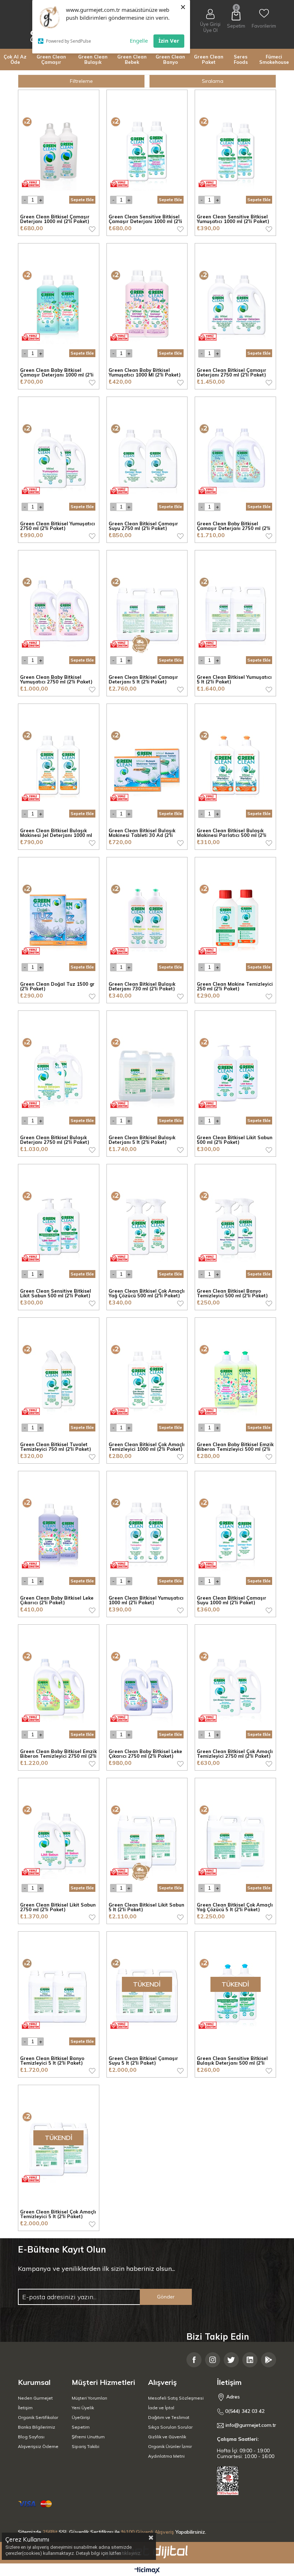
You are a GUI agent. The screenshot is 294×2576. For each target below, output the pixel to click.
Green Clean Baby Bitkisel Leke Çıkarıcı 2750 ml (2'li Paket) (145, 1754)
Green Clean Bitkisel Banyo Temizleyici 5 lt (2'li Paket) (52, 2061)
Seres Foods (241, 59)
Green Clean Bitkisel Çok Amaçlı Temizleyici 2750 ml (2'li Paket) (235, 1754)
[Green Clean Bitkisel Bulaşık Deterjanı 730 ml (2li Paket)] (147, 918)
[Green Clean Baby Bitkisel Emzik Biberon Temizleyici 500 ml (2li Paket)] (235, 1378)
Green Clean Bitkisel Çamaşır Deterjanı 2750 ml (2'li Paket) (232, 373)
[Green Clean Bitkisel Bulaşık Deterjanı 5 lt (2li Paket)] (147, 1071)
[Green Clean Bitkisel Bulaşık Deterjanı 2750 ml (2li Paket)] (59, 1071)
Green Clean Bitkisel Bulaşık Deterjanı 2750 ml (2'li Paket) (55, 1140)
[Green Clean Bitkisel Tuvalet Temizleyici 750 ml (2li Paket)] (59, 1378)
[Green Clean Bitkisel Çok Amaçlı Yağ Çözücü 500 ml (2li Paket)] (147, 1225)
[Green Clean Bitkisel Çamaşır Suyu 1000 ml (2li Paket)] (235, 1532)
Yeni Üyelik (83, 2408)
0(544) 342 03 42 (244, 2411)
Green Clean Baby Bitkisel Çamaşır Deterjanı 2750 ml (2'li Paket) (234, 526)
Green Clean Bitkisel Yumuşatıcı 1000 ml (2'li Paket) (146, 1600)
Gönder (166, 2297)
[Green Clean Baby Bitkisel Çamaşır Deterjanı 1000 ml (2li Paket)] (59, 304)
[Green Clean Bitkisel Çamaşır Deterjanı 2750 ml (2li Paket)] (235, 304)
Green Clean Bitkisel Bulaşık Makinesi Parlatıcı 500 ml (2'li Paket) (232, 833)
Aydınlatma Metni (166, 2456)
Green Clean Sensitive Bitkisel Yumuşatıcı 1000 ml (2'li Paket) (233, 219)
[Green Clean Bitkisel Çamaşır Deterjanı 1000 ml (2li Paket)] (59, 150)
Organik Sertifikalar (38, 2417)
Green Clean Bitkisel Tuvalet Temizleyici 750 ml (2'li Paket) (56, 1447)
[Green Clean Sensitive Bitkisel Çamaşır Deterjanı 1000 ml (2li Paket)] (147, 150)
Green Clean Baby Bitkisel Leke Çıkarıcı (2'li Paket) (57, 1600)
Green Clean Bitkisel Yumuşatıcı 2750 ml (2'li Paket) (58, 526)
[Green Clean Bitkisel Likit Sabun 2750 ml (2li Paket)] (59, 1839)
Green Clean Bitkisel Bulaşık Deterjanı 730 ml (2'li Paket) (142, 987)
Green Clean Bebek (132, 59)
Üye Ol (210, 30)
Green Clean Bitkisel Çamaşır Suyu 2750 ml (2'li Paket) (143, 526)
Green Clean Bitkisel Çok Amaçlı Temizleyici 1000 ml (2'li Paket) (147, 1447)
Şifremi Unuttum (88, 2437)
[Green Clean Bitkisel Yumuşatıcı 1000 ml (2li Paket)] (147, 1532)
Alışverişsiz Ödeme (38, 2446)
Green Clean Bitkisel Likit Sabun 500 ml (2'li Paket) (235, 1140)
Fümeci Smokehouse (274, 59)
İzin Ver (169, 41)
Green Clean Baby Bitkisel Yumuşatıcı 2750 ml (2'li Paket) (56, 680)
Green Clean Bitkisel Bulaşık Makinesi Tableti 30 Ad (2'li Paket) (142, 833)
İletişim (25, 2408)
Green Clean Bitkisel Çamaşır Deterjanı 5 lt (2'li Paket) (143, 680)
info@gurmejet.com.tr (251, 2425)
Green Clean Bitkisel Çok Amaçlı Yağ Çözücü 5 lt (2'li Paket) (235, 1907)
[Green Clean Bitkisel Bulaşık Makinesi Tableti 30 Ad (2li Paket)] (147, 764)
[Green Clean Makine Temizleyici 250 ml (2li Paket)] (235, 918)
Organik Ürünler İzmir (170, 2446)
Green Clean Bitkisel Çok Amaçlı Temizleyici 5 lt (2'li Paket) (58, 2214)
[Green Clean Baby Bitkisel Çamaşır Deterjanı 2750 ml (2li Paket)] (235, 457)
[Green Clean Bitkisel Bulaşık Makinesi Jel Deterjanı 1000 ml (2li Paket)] (59, 764)
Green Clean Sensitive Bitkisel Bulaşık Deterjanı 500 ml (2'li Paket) (232, 2061)
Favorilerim (264, 26)
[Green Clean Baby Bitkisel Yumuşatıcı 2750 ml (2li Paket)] (59, 611)
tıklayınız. (132, 2553)
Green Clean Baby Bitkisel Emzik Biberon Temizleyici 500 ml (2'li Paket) (235, 1447)
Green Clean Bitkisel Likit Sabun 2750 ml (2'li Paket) (58, 1907)
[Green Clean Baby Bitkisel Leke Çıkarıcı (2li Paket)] (59, 1532)
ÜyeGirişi (81, 2417)
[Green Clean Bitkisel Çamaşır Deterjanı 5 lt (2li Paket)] (147, 611)
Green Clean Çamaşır (51, 59)
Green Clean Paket (209, 59)
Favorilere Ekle (92, 229)
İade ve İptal (161, 2408)
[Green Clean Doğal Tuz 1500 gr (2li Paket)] (59, 918)
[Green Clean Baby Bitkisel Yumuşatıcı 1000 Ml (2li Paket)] (147, 304)
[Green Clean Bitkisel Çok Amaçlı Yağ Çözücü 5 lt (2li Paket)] (235, 1839)
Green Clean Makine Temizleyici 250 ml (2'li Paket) (235, 987)
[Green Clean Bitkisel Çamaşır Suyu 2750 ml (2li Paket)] (147, 457)
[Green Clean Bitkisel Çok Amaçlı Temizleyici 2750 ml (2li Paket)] (235, 1685)
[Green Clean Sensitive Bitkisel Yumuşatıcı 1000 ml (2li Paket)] (235, 150)
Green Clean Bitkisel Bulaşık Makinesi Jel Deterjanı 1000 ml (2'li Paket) (56, 833)
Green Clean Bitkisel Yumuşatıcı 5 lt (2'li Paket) (234, 680)
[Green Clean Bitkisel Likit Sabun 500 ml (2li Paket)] (235, 1071)
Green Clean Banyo (170, 59)
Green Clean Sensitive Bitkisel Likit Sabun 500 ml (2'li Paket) (56, 1294)
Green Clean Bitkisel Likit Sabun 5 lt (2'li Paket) (146, 1907)
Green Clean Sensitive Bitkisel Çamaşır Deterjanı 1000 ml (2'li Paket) (145, 219)
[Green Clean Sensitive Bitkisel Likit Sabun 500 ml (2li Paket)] (59, 1225)
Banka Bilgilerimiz (37, 2427)
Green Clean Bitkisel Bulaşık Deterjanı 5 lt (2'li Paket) (142, 1140)
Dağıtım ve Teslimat (169, 2417)
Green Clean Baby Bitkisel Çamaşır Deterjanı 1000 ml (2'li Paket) (57, 373)
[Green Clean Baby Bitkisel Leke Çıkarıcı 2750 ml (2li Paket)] (147, 1685)
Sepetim (81, 2427)
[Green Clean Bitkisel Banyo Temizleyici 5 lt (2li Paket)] (59, 1992)
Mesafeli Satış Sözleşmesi (176, 2398)
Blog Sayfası (31, 2437)
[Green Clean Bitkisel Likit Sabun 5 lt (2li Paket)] (147, 1839)
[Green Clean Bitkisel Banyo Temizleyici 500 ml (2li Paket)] (235, 1225)
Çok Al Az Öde (15, 59)
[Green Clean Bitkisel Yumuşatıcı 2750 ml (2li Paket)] (59, 457)
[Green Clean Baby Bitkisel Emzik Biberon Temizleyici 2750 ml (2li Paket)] (59, 1685)
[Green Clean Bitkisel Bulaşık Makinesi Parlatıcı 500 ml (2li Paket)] (235, 764)
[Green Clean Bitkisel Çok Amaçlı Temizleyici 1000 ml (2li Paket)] (147, 1378)
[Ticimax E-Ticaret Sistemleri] (147, 2571)
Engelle (139, 41)
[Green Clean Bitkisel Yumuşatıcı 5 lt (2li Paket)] (235, 611)
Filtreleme (81, 81)
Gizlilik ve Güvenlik (167, 2437)
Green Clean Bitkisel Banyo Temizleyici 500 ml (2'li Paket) (232, 1294)
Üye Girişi (210, 24)
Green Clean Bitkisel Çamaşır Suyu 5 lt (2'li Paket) (143, 2061)
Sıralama (213, 81)
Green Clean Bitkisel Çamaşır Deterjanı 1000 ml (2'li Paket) (55, 219)
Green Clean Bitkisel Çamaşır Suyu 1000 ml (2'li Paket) (232, 1600)
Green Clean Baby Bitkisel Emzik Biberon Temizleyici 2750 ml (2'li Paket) (58, 1754)
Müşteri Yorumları (89, 2398)
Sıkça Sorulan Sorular (170, 2427)
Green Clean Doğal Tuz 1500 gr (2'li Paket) (57, 987)
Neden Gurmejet (35, 2398)
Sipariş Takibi (86, 2446)
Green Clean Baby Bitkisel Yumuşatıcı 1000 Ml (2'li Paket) (145, 373)
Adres (232, 2397)
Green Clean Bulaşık (93, 59)
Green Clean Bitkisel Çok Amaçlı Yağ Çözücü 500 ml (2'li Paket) (147, 1294)
